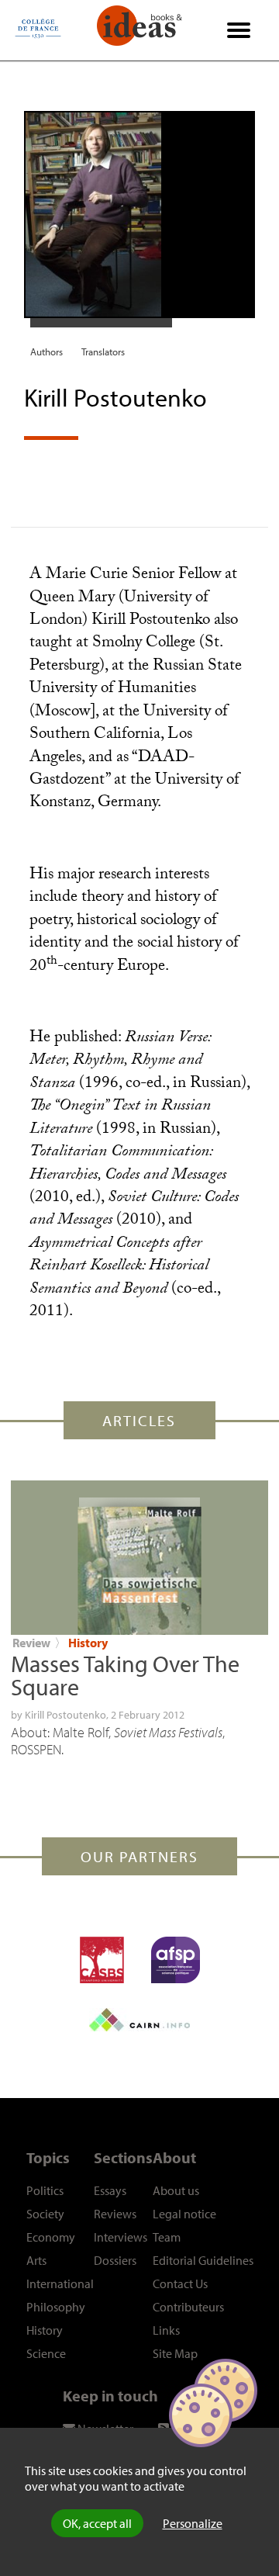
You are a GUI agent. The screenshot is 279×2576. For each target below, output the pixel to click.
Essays (110, 2190)
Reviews (115, 2214)
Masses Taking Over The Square (125, 1675)
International (60, 2283)
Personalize (193, 2523)
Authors (46, 351)
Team (167, 2237)
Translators (103, 351)
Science (46, 2353)
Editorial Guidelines (203, 2260)
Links (166, 2330)
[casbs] (102, 1960)
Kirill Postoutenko (65, 1715)
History (88, 1643)
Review (31, 1643)
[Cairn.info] (139, 2020)
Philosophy (56, 2307)
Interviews (121, 2237)
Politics (45, 2190)
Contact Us (180, 2283)
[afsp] (176, 1960)
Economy (51, 2237)
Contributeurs (188, 2307)
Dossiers (115, 2260)
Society (45, 2214)
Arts (36, 2260)
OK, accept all (97, 2523)
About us (176, 2190)
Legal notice (184, 2214)
